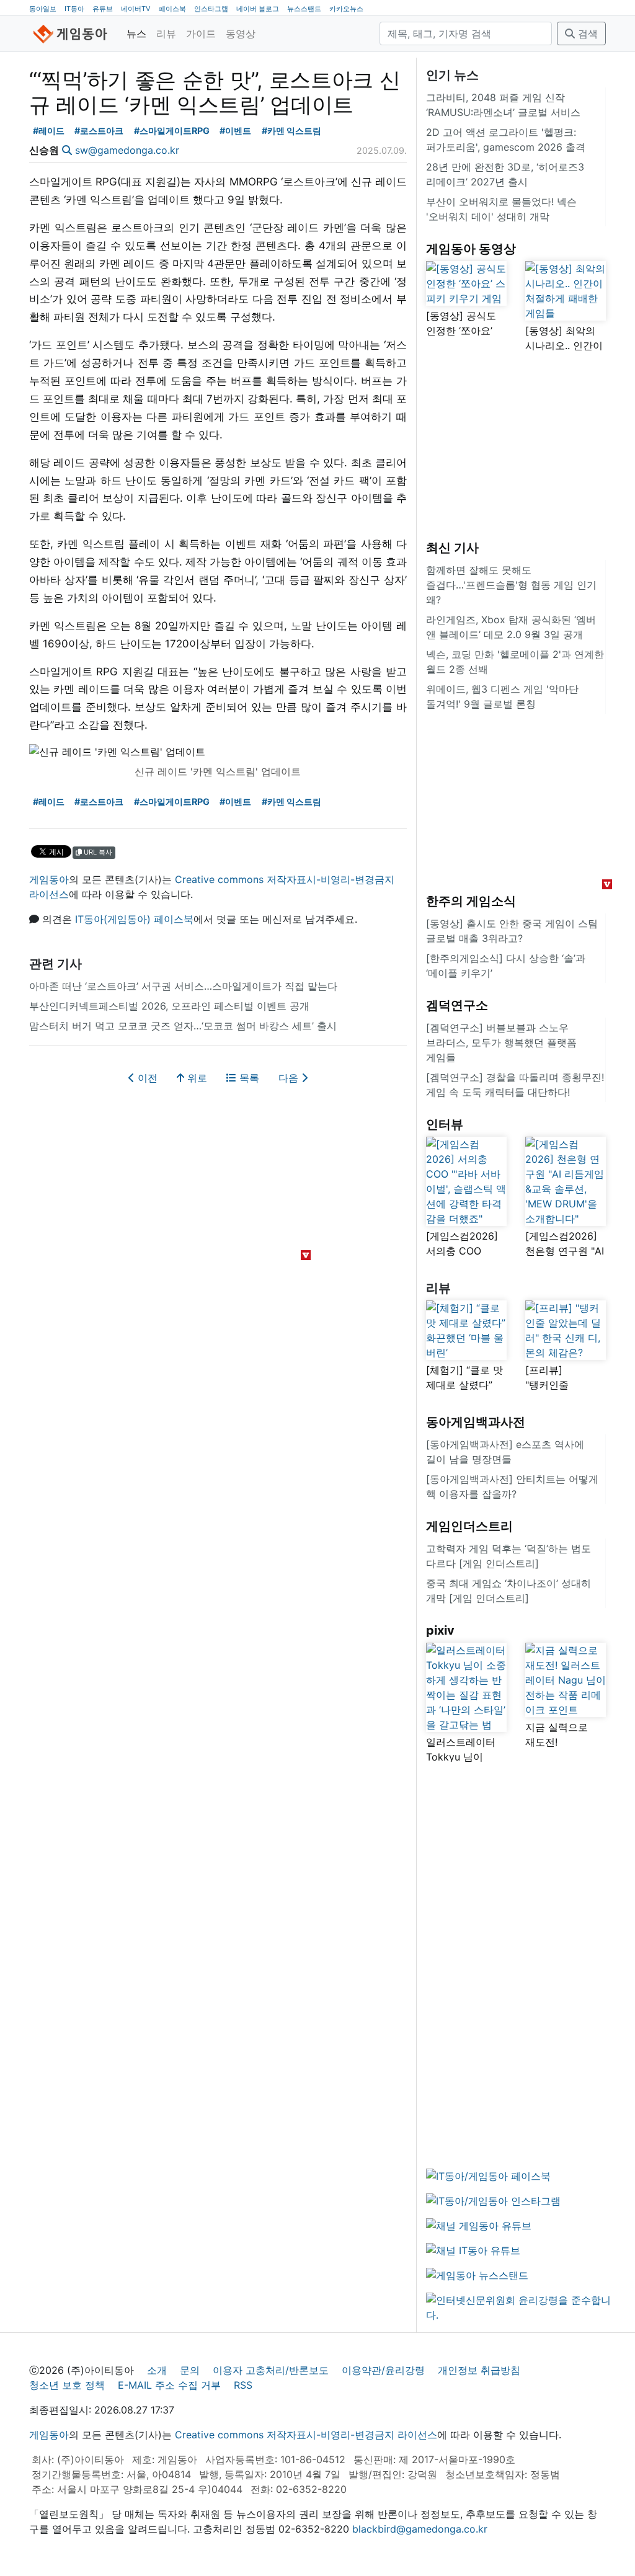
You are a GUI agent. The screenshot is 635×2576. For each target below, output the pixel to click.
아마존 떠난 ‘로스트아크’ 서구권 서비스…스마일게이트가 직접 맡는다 (183, 986)
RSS (243, 2385)
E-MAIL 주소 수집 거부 (169, 2385)
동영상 (241, 33)
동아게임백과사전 (476, 1422)
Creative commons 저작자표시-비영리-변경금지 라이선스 (306, 2435)
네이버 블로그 (258, 9)
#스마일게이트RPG (172, 131)
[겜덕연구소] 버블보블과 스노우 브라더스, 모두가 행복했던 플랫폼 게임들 (501, 1042)
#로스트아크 (99, 131)
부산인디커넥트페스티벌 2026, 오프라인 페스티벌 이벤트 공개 (169, 1006)
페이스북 (172, 9)
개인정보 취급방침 (479, 2370)
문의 (190, 2370)
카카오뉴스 (346, 9)
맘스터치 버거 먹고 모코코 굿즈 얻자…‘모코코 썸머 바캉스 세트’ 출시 (183, 1026)
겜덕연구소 (457, 1005)
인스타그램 (211, 9)
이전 (146, 1078)
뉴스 (136, 33)
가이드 (201, 33)
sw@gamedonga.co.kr (127, 150)
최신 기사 (452, 548)
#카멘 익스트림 (291, 131)
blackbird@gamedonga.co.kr (420, 2529)
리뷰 (166, 33)
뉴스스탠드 (304, 9)
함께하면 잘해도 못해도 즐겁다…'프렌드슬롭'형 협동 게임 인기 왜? (511, 585)
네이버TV (136, 9)
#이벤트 (235, 131)
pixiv (440, 1630)
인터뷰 (445, 1124)
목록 (248, 1078)
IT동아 (74, 9)
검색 (586, 33)
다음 (290, 1078)
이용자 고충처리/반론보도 (271, 2370)
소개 (157, 2370)
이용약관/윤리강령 (383, 2370)
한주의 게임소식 (471, 901)
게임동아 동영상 (471, 249)
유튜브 (103, 9)
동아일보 (43, 9)
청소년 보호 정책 (67, 2385)
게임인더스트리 (469, 1526)
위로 (196, 1078)
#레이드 (49, 131)
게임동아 (49, 879)
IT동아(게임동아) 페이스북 (134, 919)
